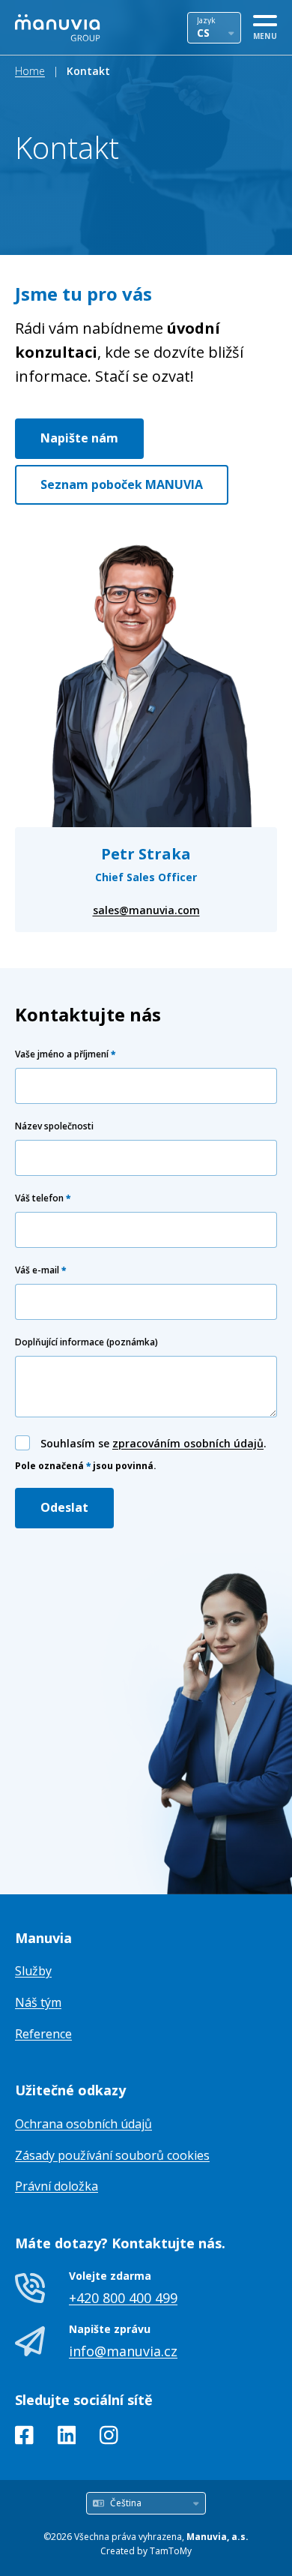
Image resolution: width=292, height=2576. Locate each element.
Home (30, 71)
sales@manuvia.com (146, 910)
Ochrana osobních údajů (83, 2124)
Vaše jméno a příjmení (65, 1054)
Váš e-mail (40, 1270)
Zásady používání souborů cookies (112, 2155)
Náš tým (38, 2002)
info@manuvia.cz (123, 2351)
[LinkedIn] (67, 2438)
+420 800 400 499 (123, 2298)
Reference (43, 2034)
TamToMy (171, 2551)
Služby (33, 1971)
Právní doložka (57, 2186)
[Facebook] (24, 2438)
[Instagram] (109, 2438)
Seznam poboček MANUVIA (122, 484)
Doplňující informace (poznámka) (86, 1342)
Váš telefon (43, 1198)
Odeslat (64, 1507)
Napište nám (79, 438)
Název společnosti (54, 1126)
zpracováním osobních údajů (188, 1443)
